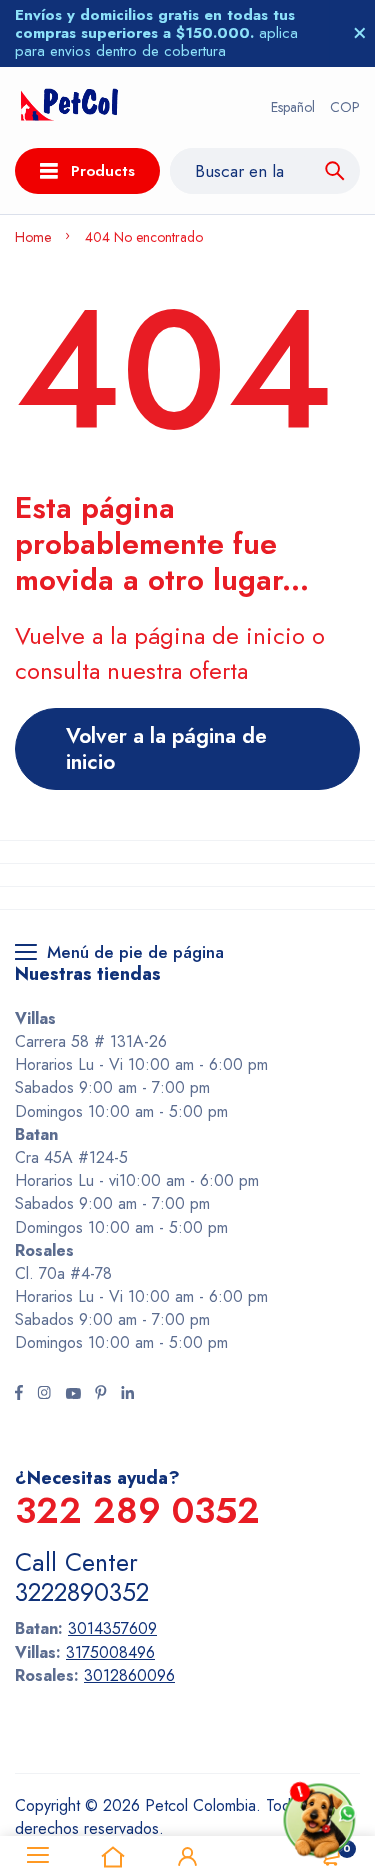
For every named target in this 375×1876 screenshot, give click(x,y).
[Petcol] (69, 107)
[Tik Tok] (101, 1395)
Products (103, 171)
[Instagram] (44, 1395)
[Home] (112, 1856)
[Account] (187, 1856)
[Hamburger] (37, 1856)
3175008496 (110, 1652)
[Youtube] (73, 1395)
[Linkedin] (127, 1395)
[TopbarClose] (360, 33)
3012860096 (129, 1675)
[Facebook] (19, 1395)
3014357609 (112, 1628)
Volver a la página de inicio (166, 749)
